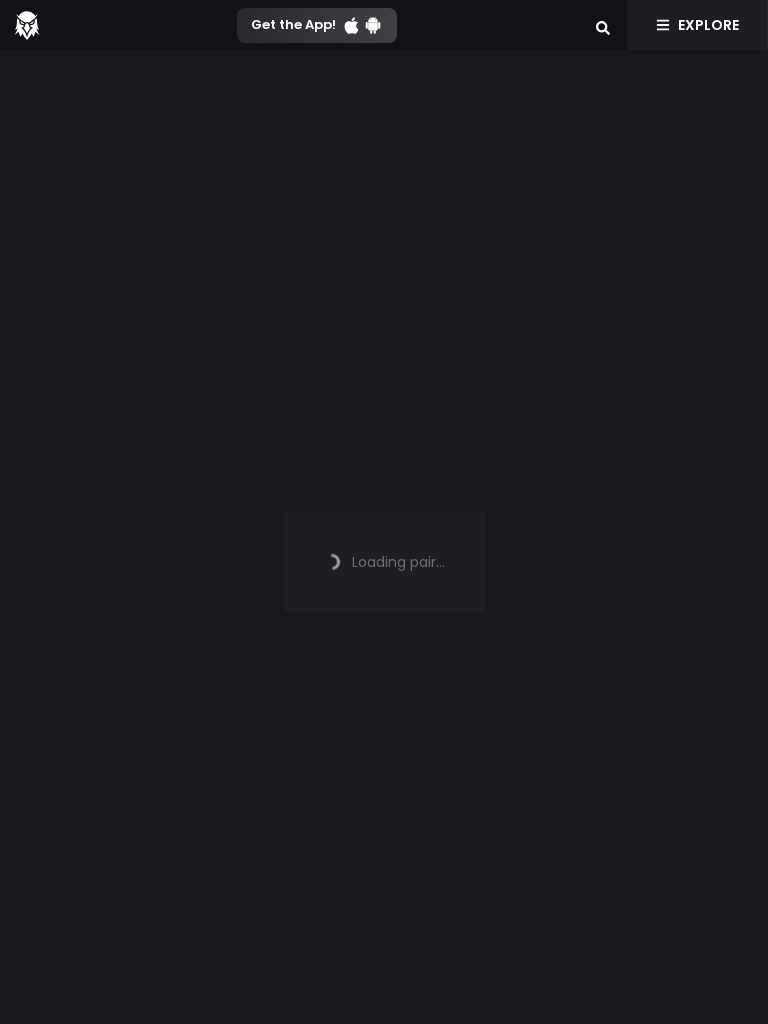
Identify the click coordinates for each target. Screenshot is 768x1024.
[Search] (603, 25)
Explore (708, 25)
